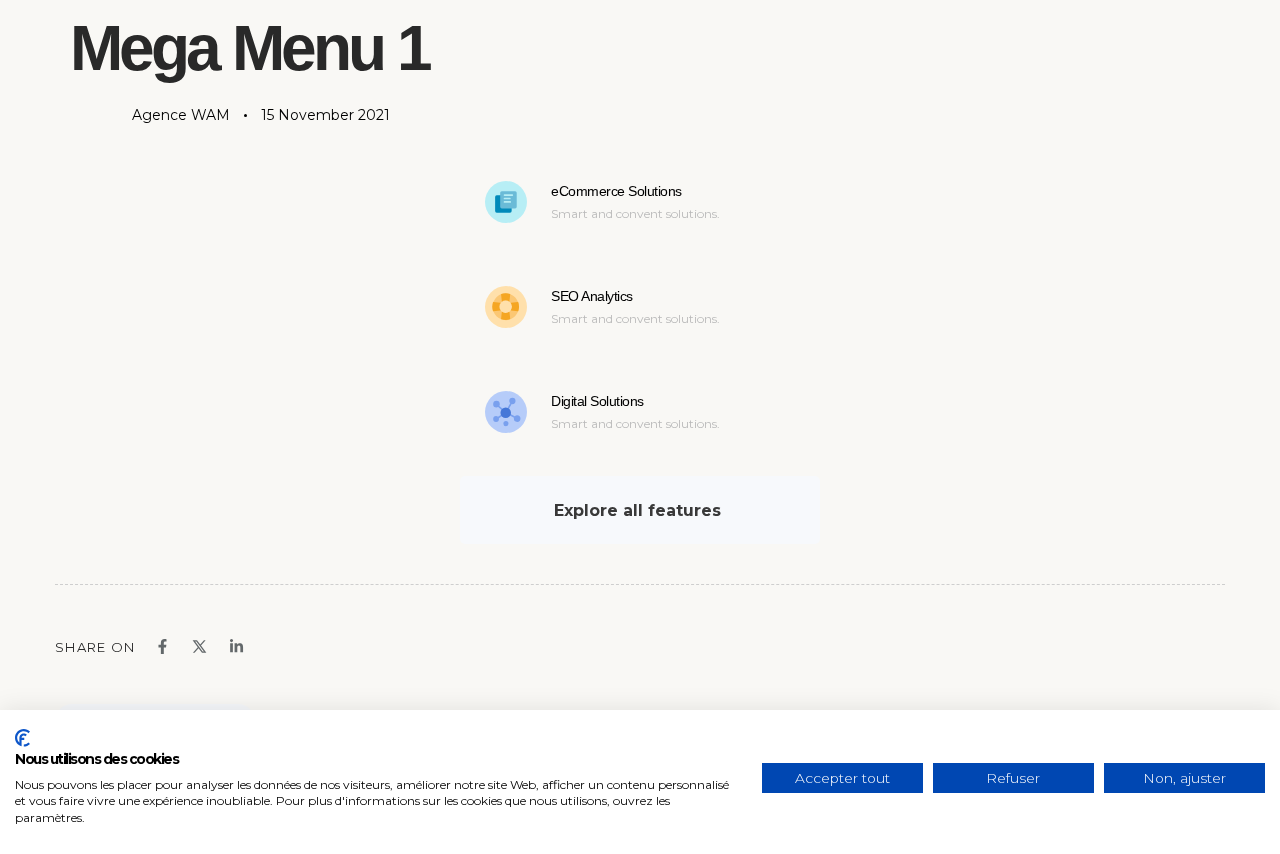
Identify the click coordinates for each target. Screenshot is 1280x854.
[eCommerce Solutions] (640, 206)
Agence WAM (181, 115)
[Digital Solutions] (640, 416)
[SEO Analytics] (640, 311)
